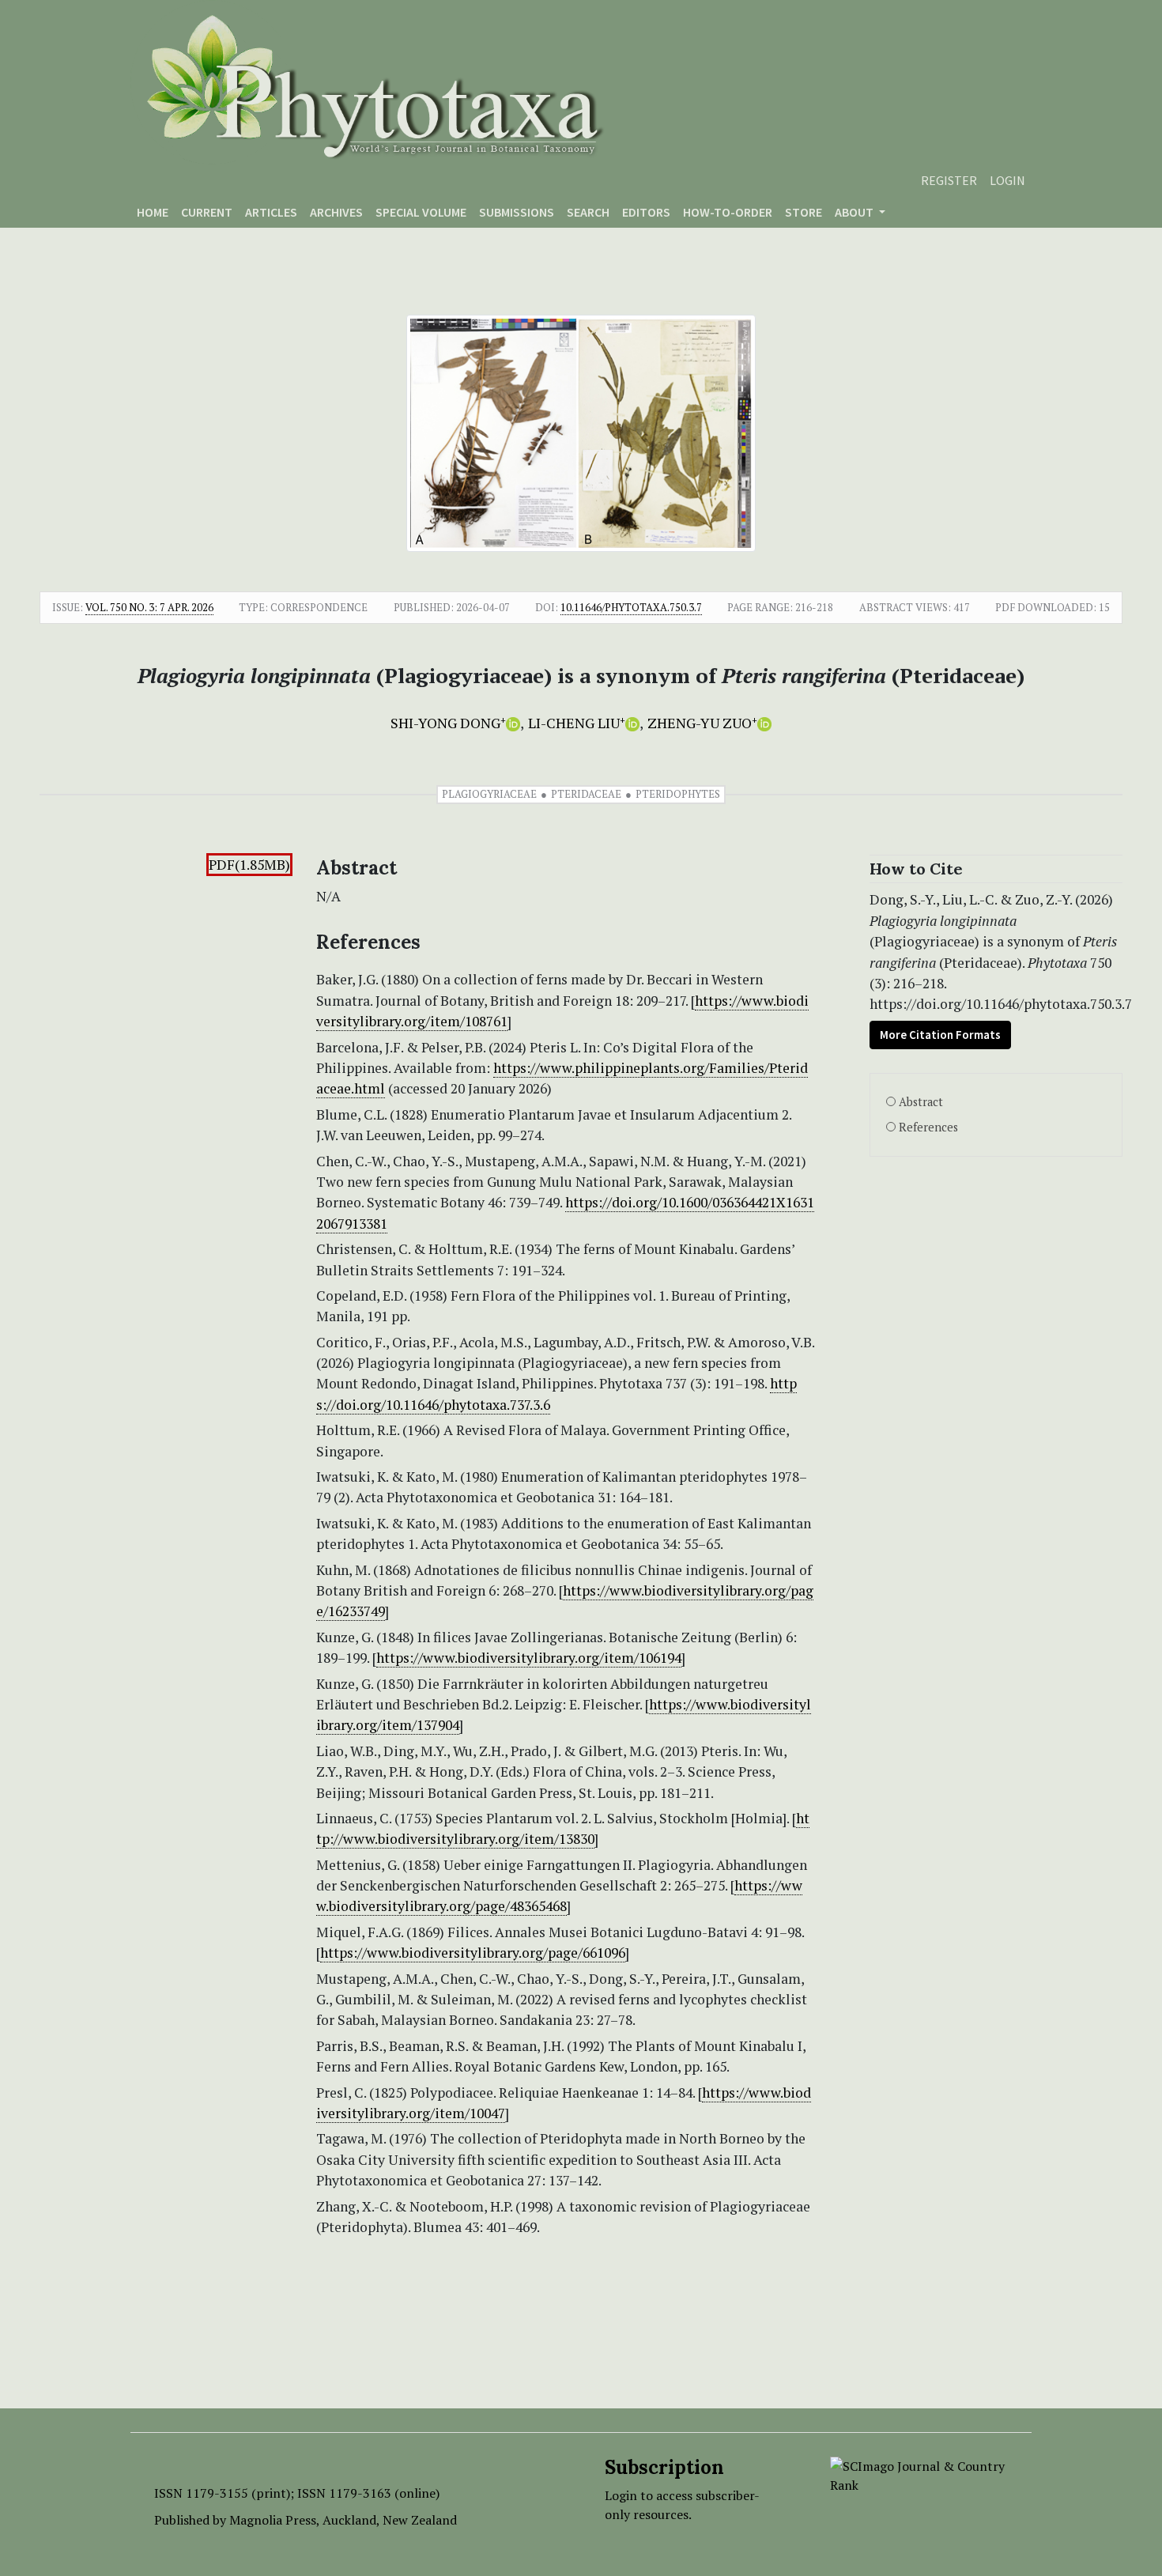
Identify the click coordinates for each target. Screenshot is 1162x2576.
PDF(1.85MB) (249, 865)
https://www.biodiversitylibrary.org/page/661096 (473, 1953)
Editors (646, 212)
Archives (336, 212)
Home (153, 212)
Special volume (421, 212)
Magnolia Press (273, 2520)
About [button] (855, 212)
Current (207, 212)
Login (1007, 180)
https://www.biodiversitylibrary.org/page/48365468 (559, 1896)
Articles (271, 212)
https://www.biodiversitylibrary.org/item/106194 (529, 1658)
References (928, 1127)
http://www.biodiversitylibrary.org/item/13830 (563, 1828)
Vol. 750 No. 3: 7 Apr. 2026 (149, 607)
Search (588, 212)
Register (949, 180)
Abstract (921, 1102)
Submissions (517, 212)
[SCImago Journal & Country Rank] (919, 2474)
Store (804, 212)
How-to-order (728, 212)
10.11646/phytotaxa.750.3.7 (631, 607)
